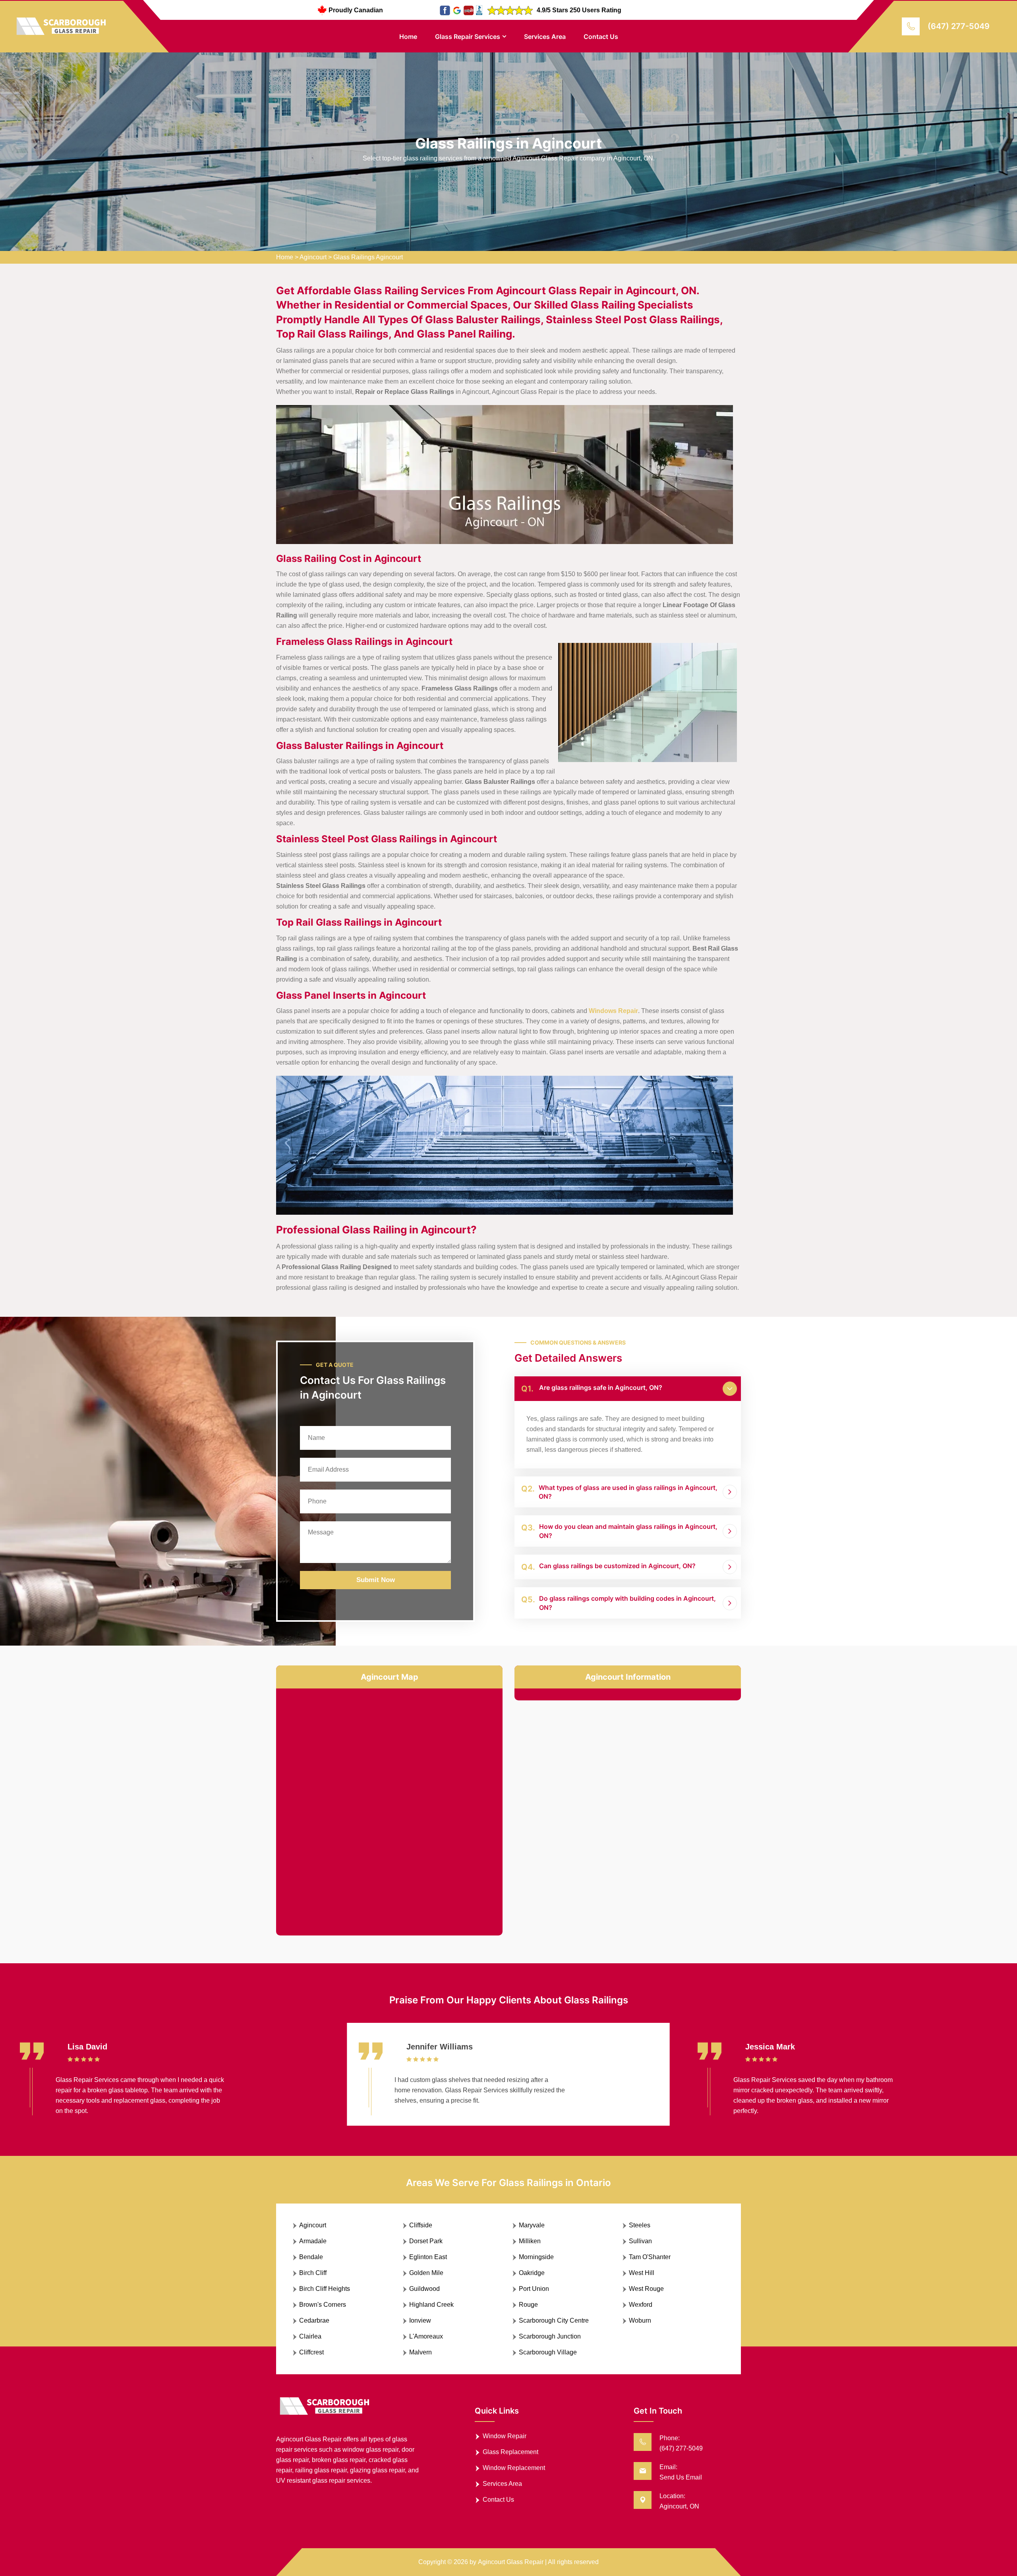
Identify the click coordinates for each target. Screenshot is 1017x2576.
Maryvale (532, 2225)
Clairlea (310, 2336)
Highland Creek (431, 2305)
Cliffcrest (311, 2352)
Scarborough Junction (550, 2336)
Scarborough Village (548, 2352)
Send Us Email (681, 2477)
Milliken (530, 2241)
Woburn (640, 2320)
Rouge (528, 2305)
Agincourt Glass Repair (511, 2562)
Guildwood (424, 2289)
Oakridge (532, 2273)
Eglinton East (428, 2257)
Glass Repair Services (468, 37)
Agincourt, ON (679, 2506)
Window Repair (505, 2436)
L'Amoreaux (426, 2336)
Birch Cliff (313, 2273)
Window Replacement (514, 2468)
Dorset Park (426, 2241)
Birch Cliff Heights (325, 2289)
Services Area (545, 37)
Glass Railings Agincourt (368, 257)
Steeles (640, 2225)
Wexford (641, 2305)
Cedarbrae (314, 2320)
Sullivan (640, 2241)
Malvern (421, 2352)
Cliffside (421, 2225)
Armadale (313, 2241)
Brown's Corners (323, 2305)
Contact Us (601, 37)
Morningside (536, 2257)
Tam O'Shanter (650, 2257)
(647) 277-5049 (959, 26)
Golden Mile (426, 2273)
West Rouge (646, 2289)
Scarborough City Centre (554, 2320)
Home (408, 37)
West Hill (642, 2273)
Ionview (420, 2320)
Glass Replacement (510, 2452)
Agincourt (313, 257)
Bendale (311, 2257)
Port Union (534, 2289)
